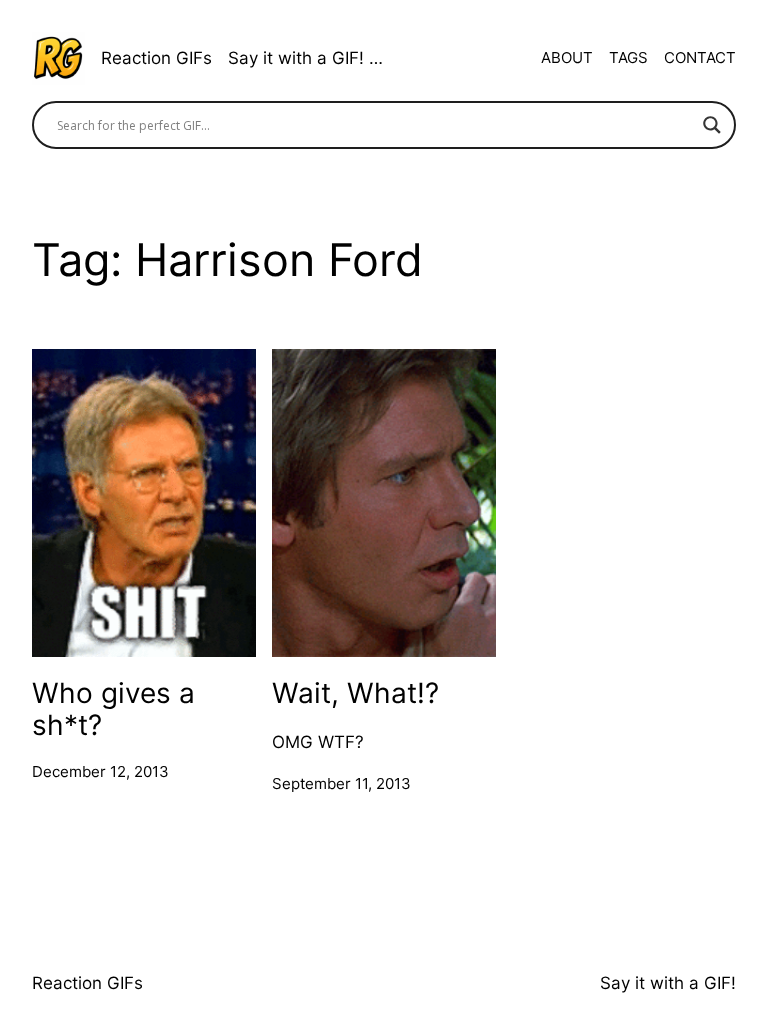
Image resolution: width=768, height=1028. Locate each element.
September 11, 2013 (341, 783)
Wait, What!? (355, 692)
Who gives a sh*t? (113, 708)
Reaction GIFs (156, 58)
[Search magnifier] (712, 125)
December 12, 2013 (100, 771)
